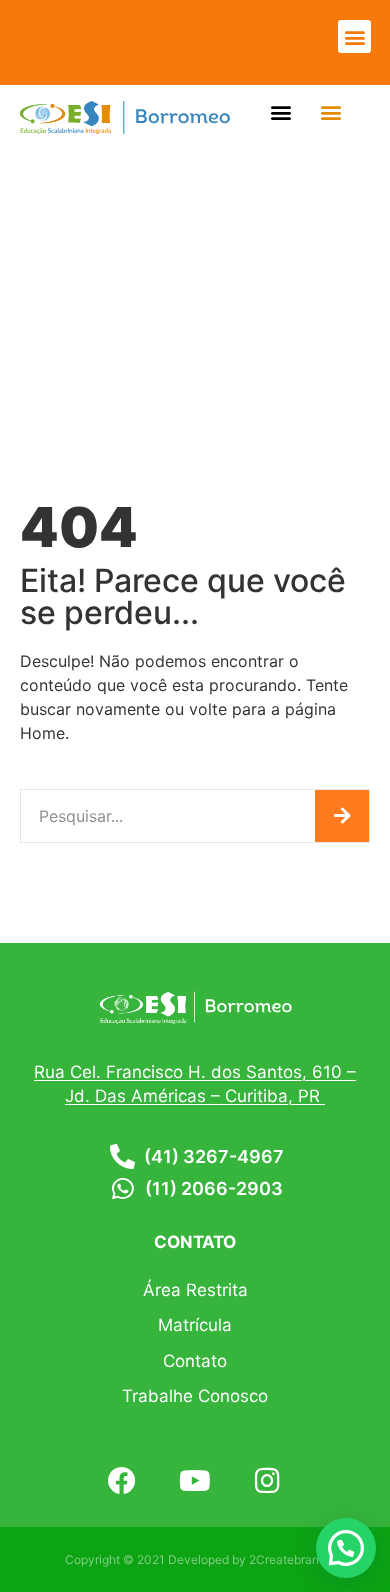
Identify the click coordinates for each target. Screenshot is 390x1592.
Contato (195, 1361)
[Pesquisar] (342, 816)
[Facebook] (122, 1481)
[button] (354, 36)
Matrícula (195, 1325)
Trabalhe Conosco (195, 1396)
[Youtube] (195, 1481)
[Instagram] (267, 1481)
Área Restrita (195, 1290)
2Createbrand (287, 1559)
